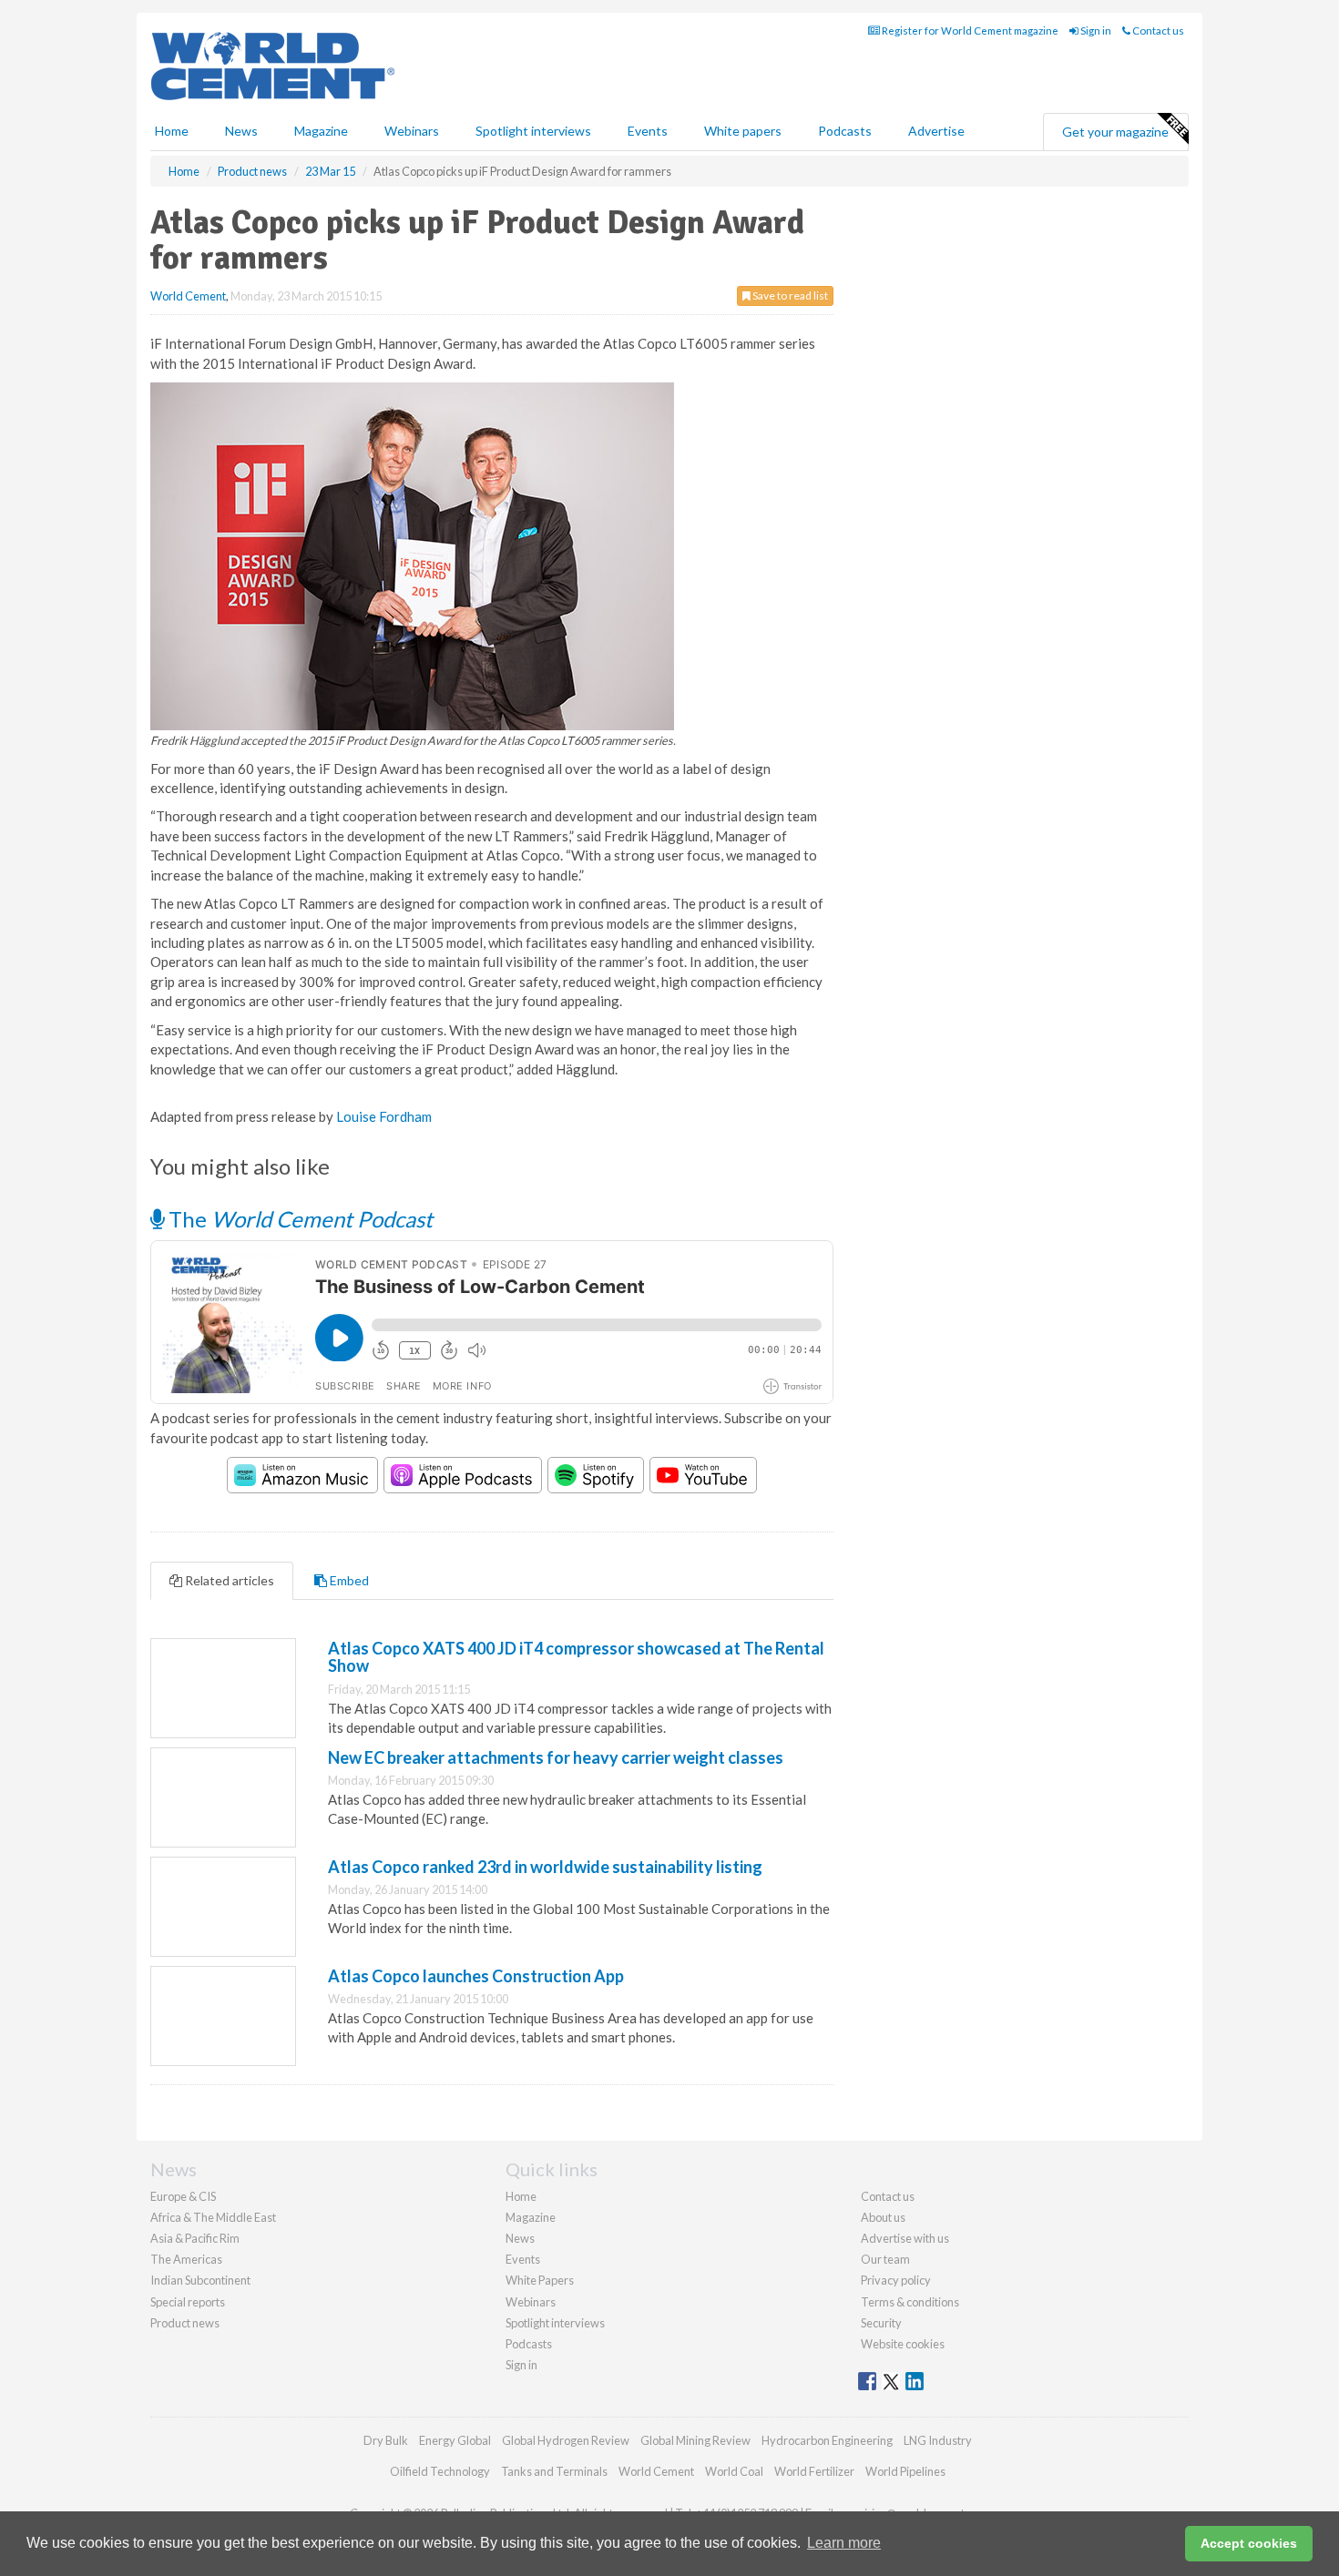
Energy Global (455, 2440)
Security (881, 2323)
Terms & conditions (910, 2302)
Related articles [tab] (228, 1580)
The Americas (186, 2259)
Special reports (188, 2302)
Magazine (321, 131)
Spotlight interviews (533, 131)
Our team (885, 2259)
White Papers (540, 2280)
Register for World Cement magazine (969, 31)
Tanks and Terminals (554, 2471)
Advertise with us (905, 2238)
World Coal (734, 2471)
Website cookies (903, 2344)
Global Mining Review (695, 2440)
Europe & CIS (183, 2196)
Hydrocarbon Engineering (827, 2440)
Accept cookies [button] (1249, 2543)
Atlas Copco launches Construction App (476, 1976)
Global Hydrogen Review (566, 2440)
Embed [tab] (348, 1580)
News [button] (241, 131)
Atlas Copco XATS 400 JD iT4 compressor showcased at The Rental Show (576, 1657)
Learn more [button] (844, 2543)
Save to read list (789, 295)
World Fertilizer (814, 2471)
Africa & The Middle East (213, 2217)
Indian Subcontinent (200, 2280)
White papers (743, 131)
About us (883, 2217)
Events (648, 131)
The (298, 1219)
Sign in (1095, 31)
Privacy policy (896, 2280)
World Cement (188, 296)
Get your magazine (1115, 132)
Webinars (412, 131)
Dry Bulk (386, 2440)
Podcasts (845, 131)
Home (172, 131)
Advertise (936, 131)
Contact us (1157, 31)
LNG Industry (938, 2440)
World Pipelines (905, 2471)
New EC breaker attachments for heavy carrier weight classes (556, 1757)
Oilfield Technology (440, 2471)
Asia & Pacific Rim (195, 2238)
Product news (185, 2323)
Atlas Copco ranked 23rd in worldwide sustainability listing (545, 1867)
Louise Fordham (384, 1116)
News (520, 2238)
